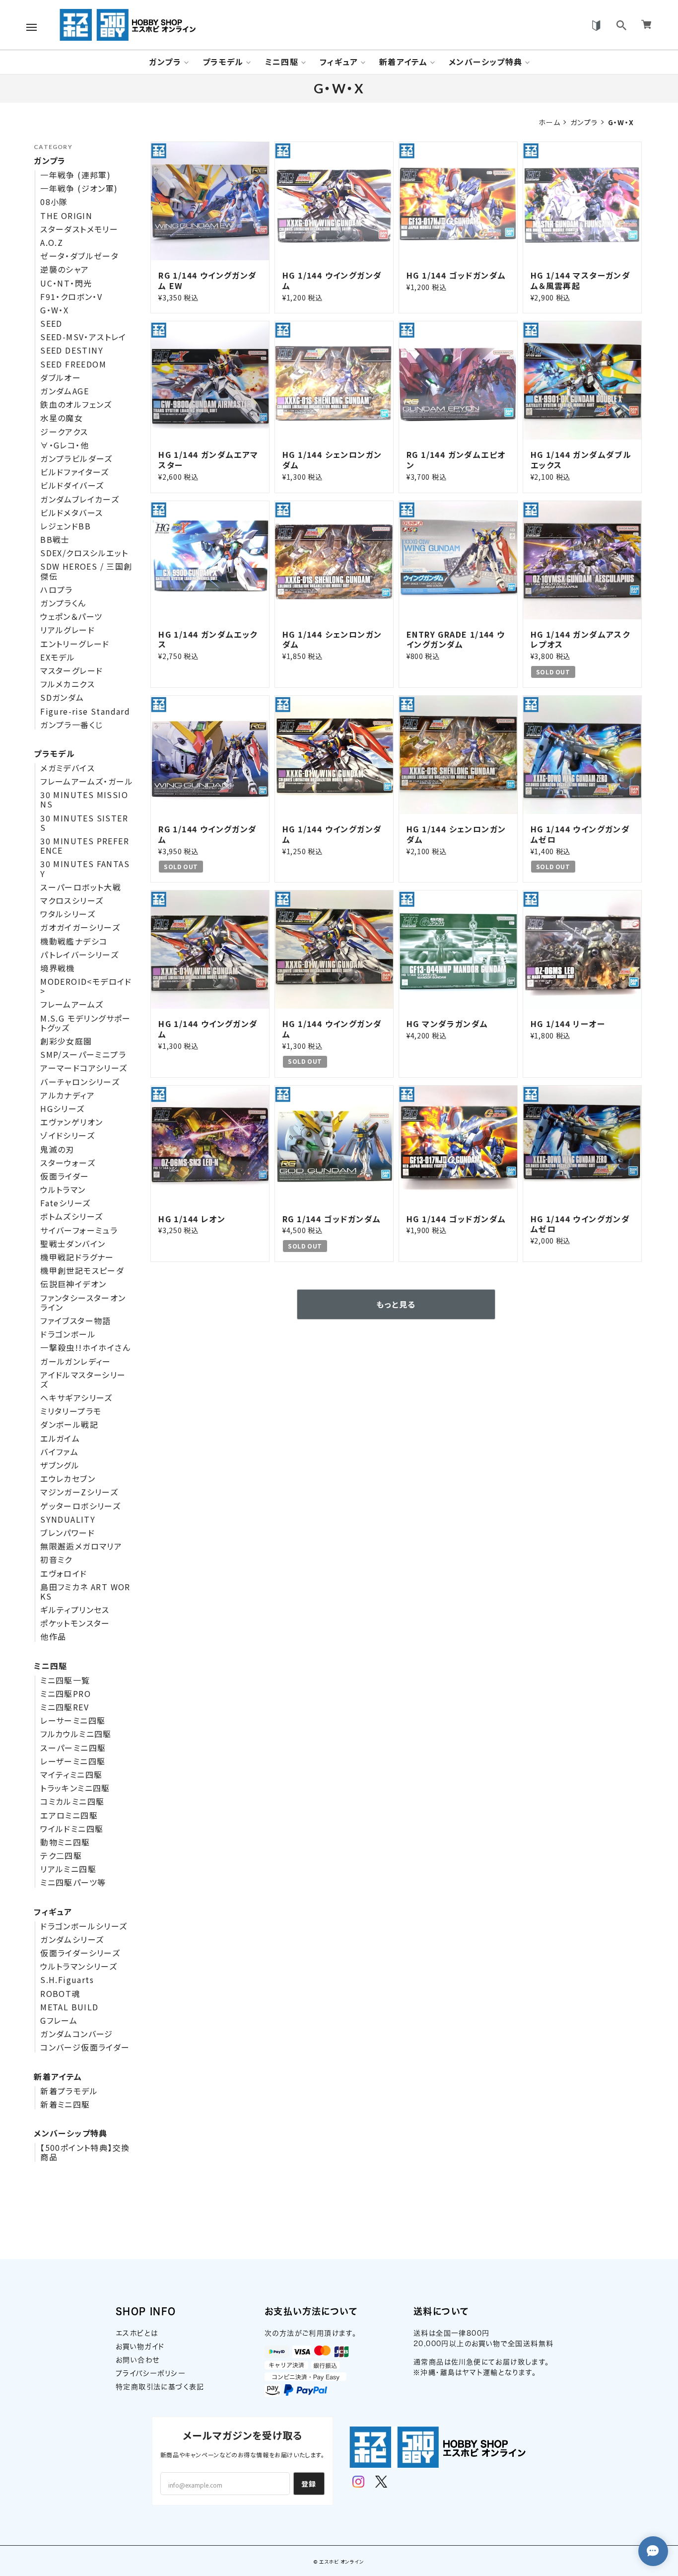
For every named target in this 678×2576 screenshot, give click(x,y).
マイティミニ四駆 (71, 1775)
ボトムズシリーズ (71, 1216)
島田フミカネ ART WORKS (85, 1592)
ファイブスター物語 (76, 1321)
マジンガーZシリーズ (79, 1492)
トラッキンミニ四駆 (75, 1788)
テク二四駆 (61, 1856)
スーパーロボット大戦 (81, 887)
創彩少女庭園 (66, 1041)
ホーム (549, 122)
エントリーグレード (75, 644)
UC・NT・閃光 (66, 283)
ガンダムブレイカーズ (80, 499)
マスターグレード (71, 671)
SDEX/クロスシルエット (84, 553)
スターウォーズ (68, 1163)
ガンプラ (165, 62)
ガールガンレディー (76, 1362)
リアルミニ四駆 (68, 1869)
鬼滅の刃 (57, 1149)
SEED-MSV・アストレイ (83, 337)
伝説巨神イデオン (73, 1284)
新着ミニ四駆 (65, 2104)
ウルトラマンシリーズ (79, 1966)
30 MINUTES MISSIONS (84, 800)
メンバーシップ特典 (486, 62)
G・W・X (54, 310)
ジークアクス (64, 432)
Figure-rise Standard (85, 711)
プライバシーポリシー (151, 2373)
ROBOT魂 (60, 1994)
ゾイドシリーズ (68, 1136)
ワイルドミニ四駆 (72, 1829)
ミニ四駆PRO (66, 1694)
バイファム (59, 1452)
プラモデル (223, 62)
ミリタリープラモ (71, 1411)
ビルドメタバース (71, 513)
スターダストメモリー (79, 229)
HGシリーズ (62, 1109)
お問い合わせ (137, 2360)
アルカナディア (68, 1095)
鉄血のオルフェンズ (76, 405)
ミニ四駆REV (65, 1707)
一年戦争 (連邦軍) (75, 175)
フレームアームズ (72, 1004)
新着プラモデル (69, 2091)
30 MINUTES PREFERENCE (85, 846)
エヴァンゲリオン (71, 1122)
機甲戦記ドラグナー (77, 1257)
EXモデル (58, 657)
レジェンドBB (66, 526)
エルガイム (60, 1438)
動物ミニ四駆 (65, 1842)
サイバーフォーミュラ (79, 1230)
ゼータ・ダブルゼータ (79, 256)
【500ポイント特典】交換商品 (85, 2152)
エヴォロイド (64, 1574)
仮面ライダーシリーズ (80, 1953)
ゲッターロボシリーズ (80, 1506)
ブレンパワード (68, 1533)
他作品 (53, 1637)
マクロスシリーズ (72, 901)
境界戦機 (58, 968)
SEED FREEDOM (73, 364)
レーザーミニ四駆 (73, 1761)
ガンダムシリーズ (72, 1940)
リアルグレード (68, 630)
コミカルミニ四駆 (72, 1802)
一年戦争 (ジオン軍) (79, 188)
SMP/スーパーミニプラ (83, 1055)
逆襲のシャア (65, 269)
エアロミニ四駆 (69, 1815)
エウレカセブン (68, 1479)
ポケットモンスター (75, 1623)
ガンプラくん (63, 603)
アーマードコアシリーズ (84, 1068)
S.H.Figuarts (67, 1980)
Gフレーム (59, 2021)
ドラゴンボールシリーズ (84, 1926)
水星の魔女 (62, 418)
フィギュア (339, 62)
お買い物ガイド (140, 2347)
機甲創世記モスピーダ (82, 1271)
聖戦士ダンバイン (73, 1244)
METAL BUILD (69, 2007)
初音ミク (56, 1560)
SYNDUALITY (68, 1519)
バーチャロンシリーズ (80, 1082)
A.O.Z (52, 243)
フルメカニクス (68, 684)
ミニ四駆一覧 (65, 1680)
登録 (309, 2484)
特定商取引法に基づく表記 (160, 2387)
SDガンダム (62, 698)
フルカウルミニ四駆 (76, 1734)
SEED (51, 324)
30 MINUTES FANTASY (85, 869)
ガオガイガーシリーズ (80, 927)
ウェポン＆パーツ (71, 617)
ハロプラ (57, 590)
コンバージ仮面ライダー (85, 2047)
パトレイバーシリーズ (79, 955)
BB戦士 (55, 540)
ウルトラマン (63, 1190)
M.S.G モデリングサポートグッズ (86, 1023)
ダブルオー (61, 378)
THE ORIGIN (66, 216)
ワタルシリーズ (68, 914)
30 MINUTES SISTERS (84, 823)
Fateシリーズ (65, 1203)
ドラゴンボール (68, 1334)
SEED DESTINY (72, 350)
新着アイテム (403, 62)
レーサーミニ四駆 (73, 1721)
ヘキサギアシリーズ (76, 1398)
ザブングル (60, 1465)
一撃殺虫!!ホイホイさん (85, 1348)
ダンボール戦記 (69, 1425)
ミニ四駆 (282, 62)
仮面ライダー (65, 1176)
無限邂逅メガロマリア (81, 1546)
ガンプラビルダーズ (76, 459)
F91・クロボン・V (71, 297)
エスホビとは (137, 2333)
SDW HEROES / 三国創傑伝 (86, 571)
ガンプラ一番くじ (71, 725)
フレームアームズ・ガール (87, 781)
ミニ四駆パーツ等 (73, 1882)
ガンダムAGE (65, 391)
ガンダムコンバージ (77, 2034)
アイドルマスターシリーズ (83, 1380)
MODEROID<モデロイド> (86, 986)
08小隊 (54, 202)
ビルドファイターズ (75, 472)
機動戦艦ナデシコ (74, 941)
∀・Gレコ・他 (65, 445)
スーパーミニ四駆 (73, 1748)
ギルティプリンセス (75, 1610)
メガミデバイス (68, 768)
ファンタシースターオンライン (83, 1303)
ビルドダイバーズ (72, 485)
